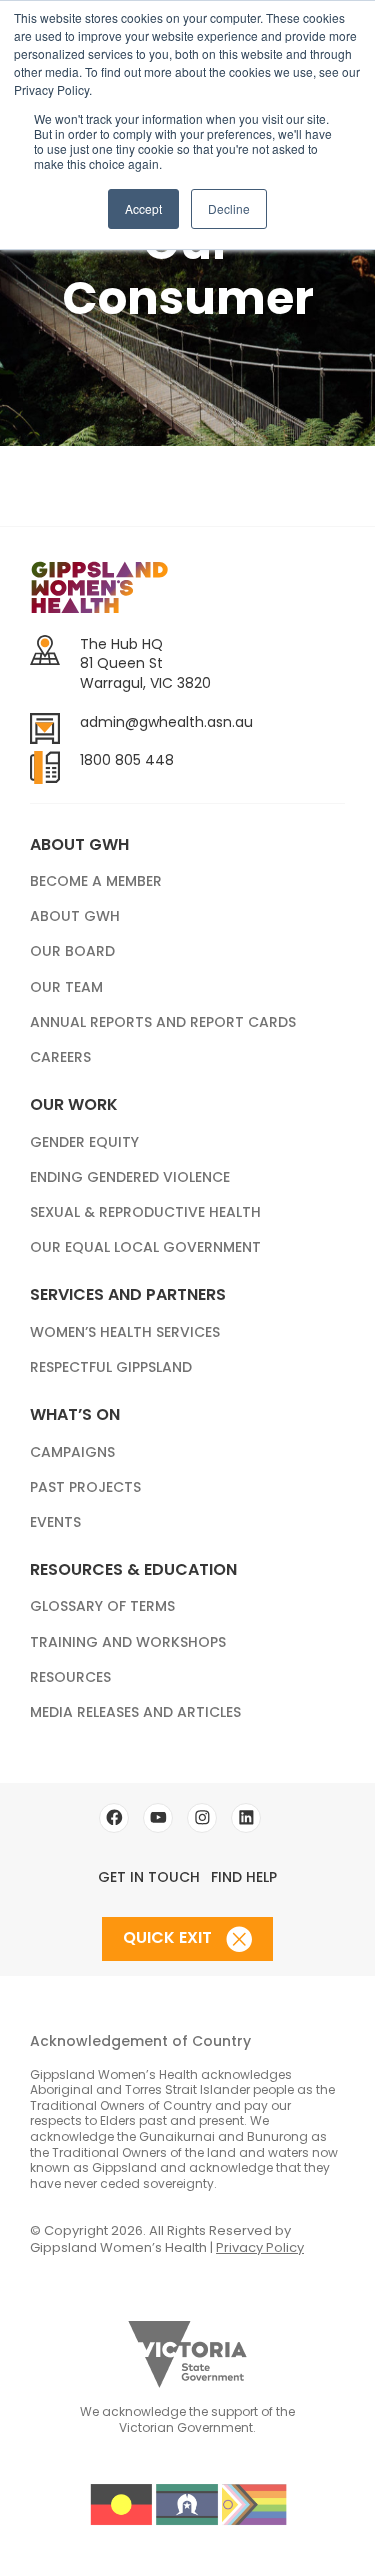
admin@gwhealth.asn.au (166, 722)
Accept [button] (143, 208)
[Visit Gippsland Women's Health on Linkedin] (246, 1818)
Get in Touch (149, 1877)
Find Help (244, 1877)
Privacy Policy (260, 2247)
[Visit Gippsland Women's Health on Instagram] (202, 1818)
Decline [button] (229, 208)
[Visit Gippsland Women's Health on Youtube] (158, 1818)
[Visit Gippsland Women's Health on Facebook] (114, 1818)
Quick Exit (169, 1938)
